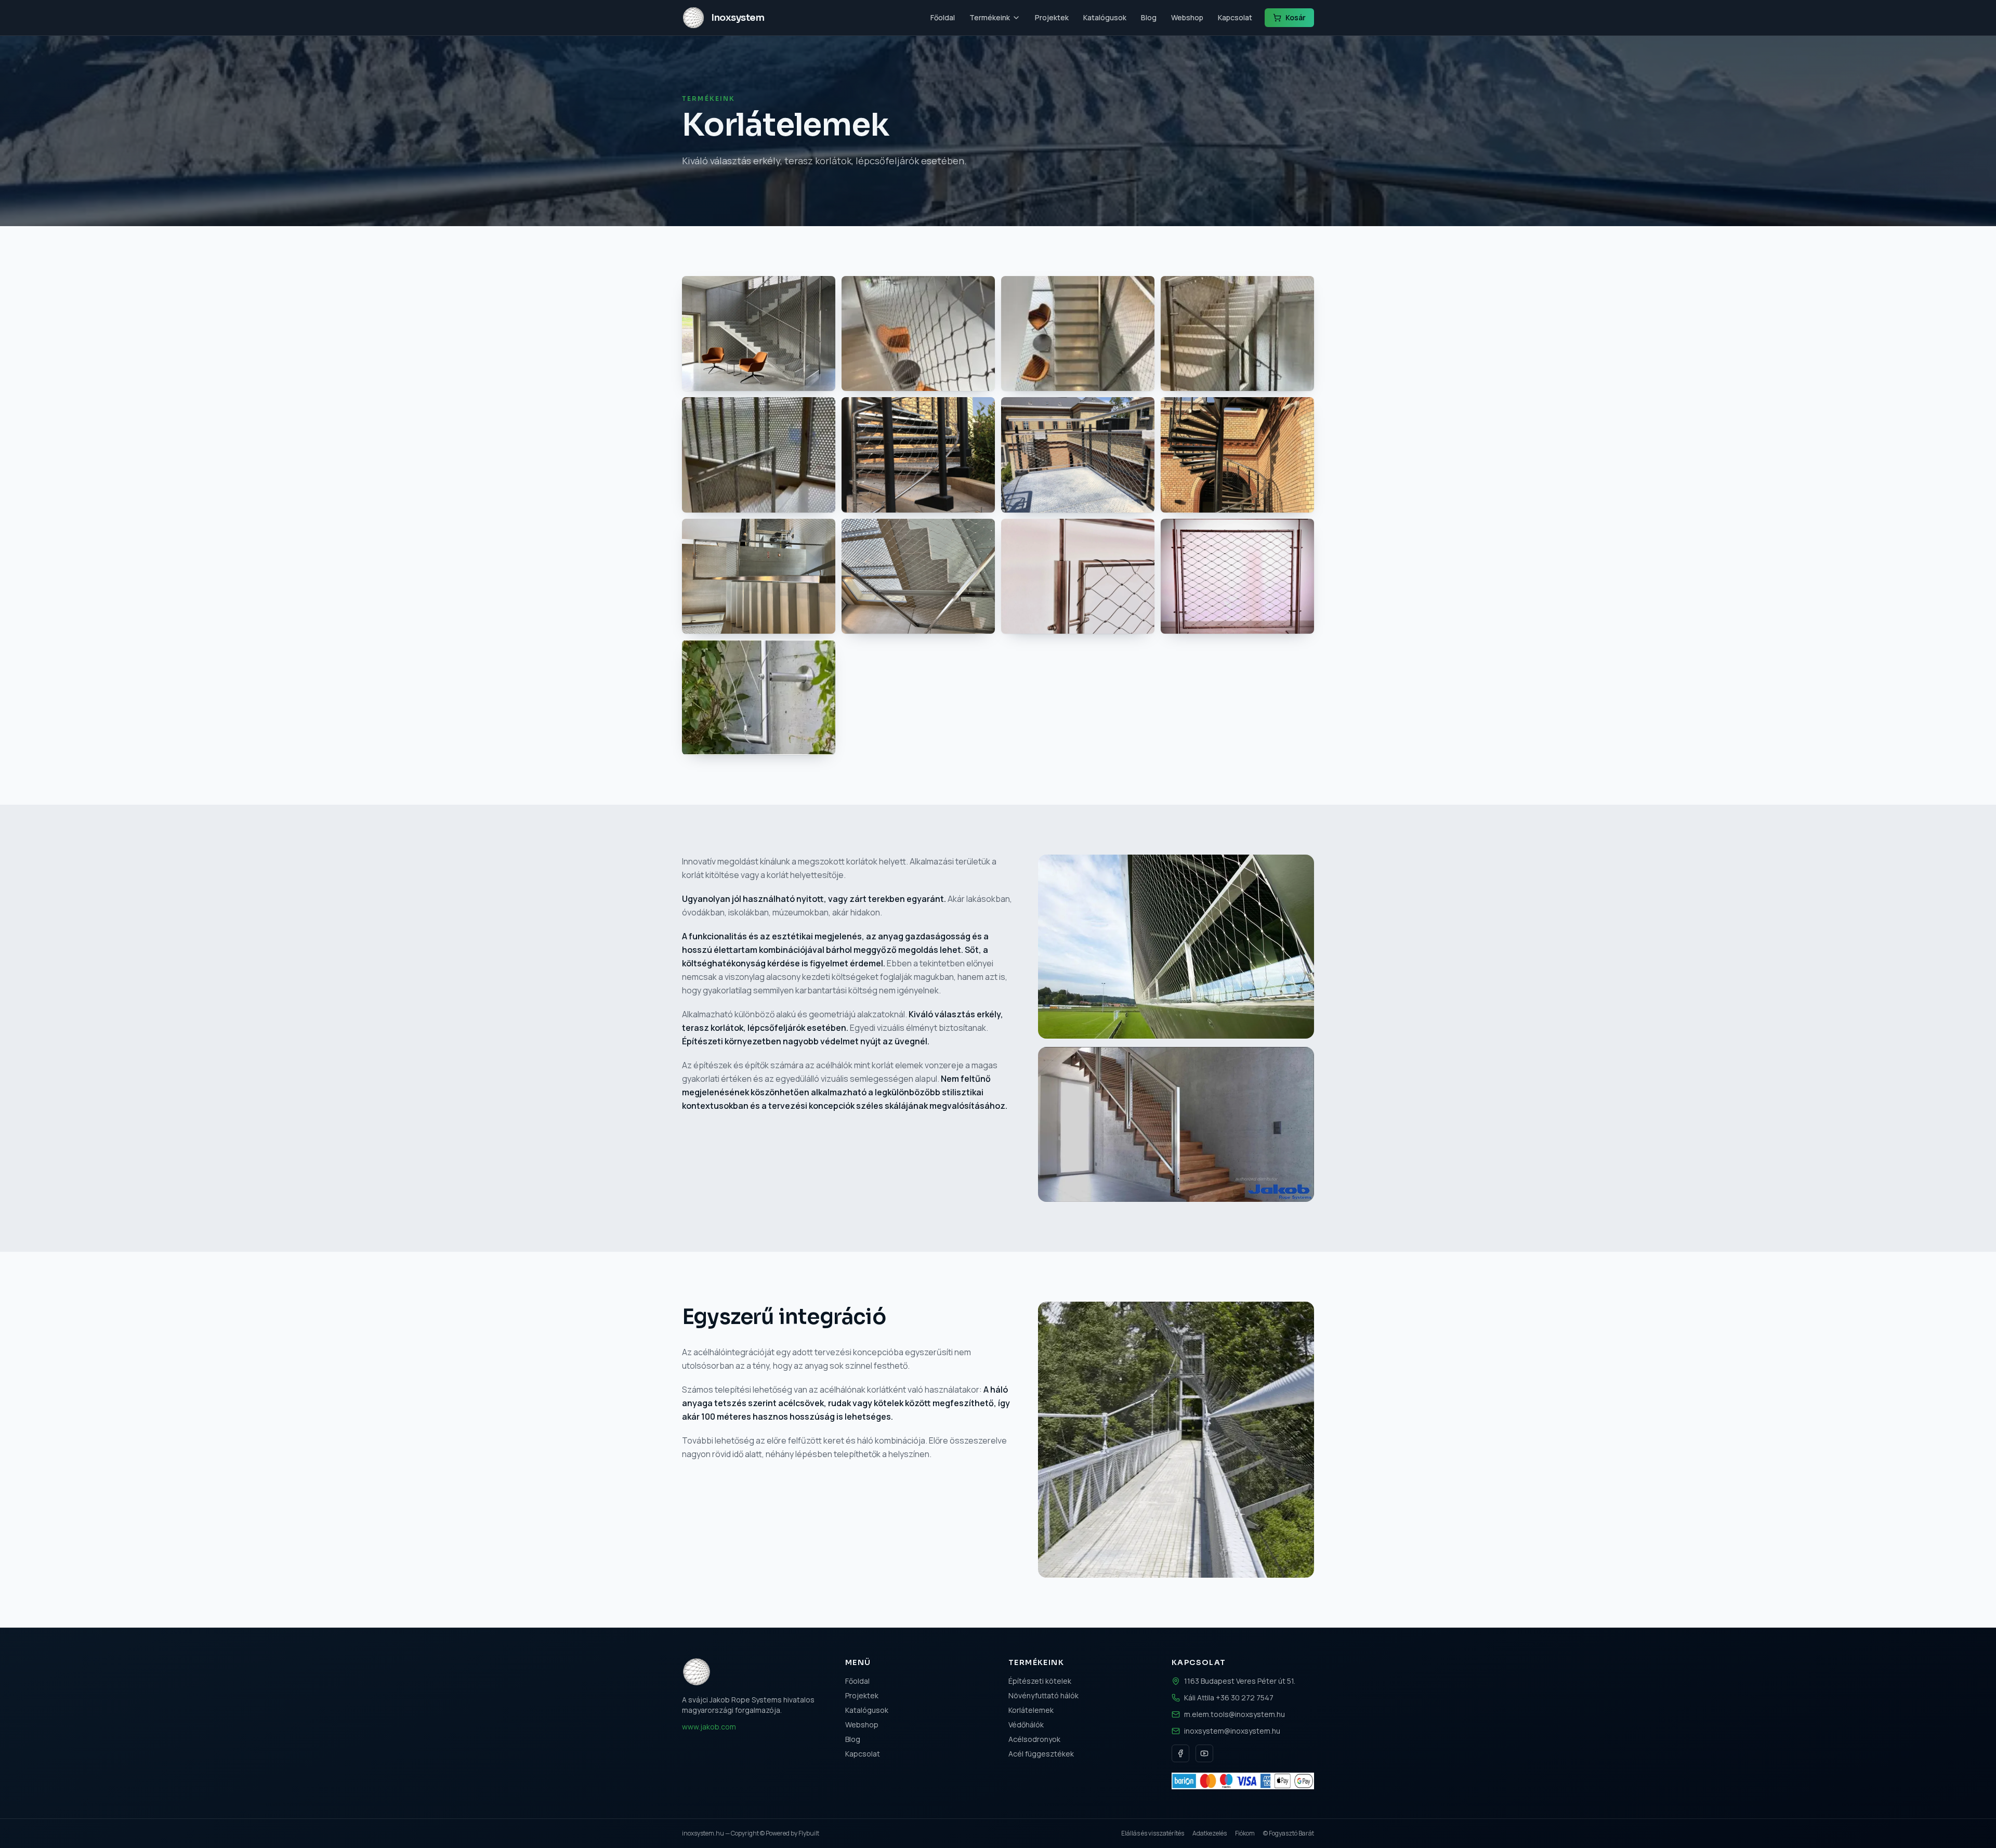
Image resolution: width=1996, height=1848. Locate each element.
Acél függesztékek (1041, 1754)
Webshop (1187, 17)
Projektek (1052, 17)
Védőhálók (1026, 1725)
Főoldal (943, 17)
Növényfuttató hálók (1043, 1695)
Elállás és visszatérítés (1153, 1833)
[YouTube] (1204, 1753)
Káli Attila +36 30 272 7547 (1229, 1698)
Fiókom (1245, 1833)
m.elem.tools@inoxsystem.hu (1235, 1714)
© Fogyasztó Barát (1289, 1833)
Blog (1149, 17)
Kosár (1296, 17)
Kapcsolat (1235, 17)
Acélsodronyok (1034, 1739)
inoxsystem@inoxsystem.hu (1232, 1731)
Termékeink (990, 17)
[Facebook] (1180, 1753)
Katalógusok (1105, 17)
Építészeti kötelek (1040, 1681)
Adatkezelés (1210, 1833)
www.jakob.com (709, 1727)
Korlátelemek (1031, 1710)
